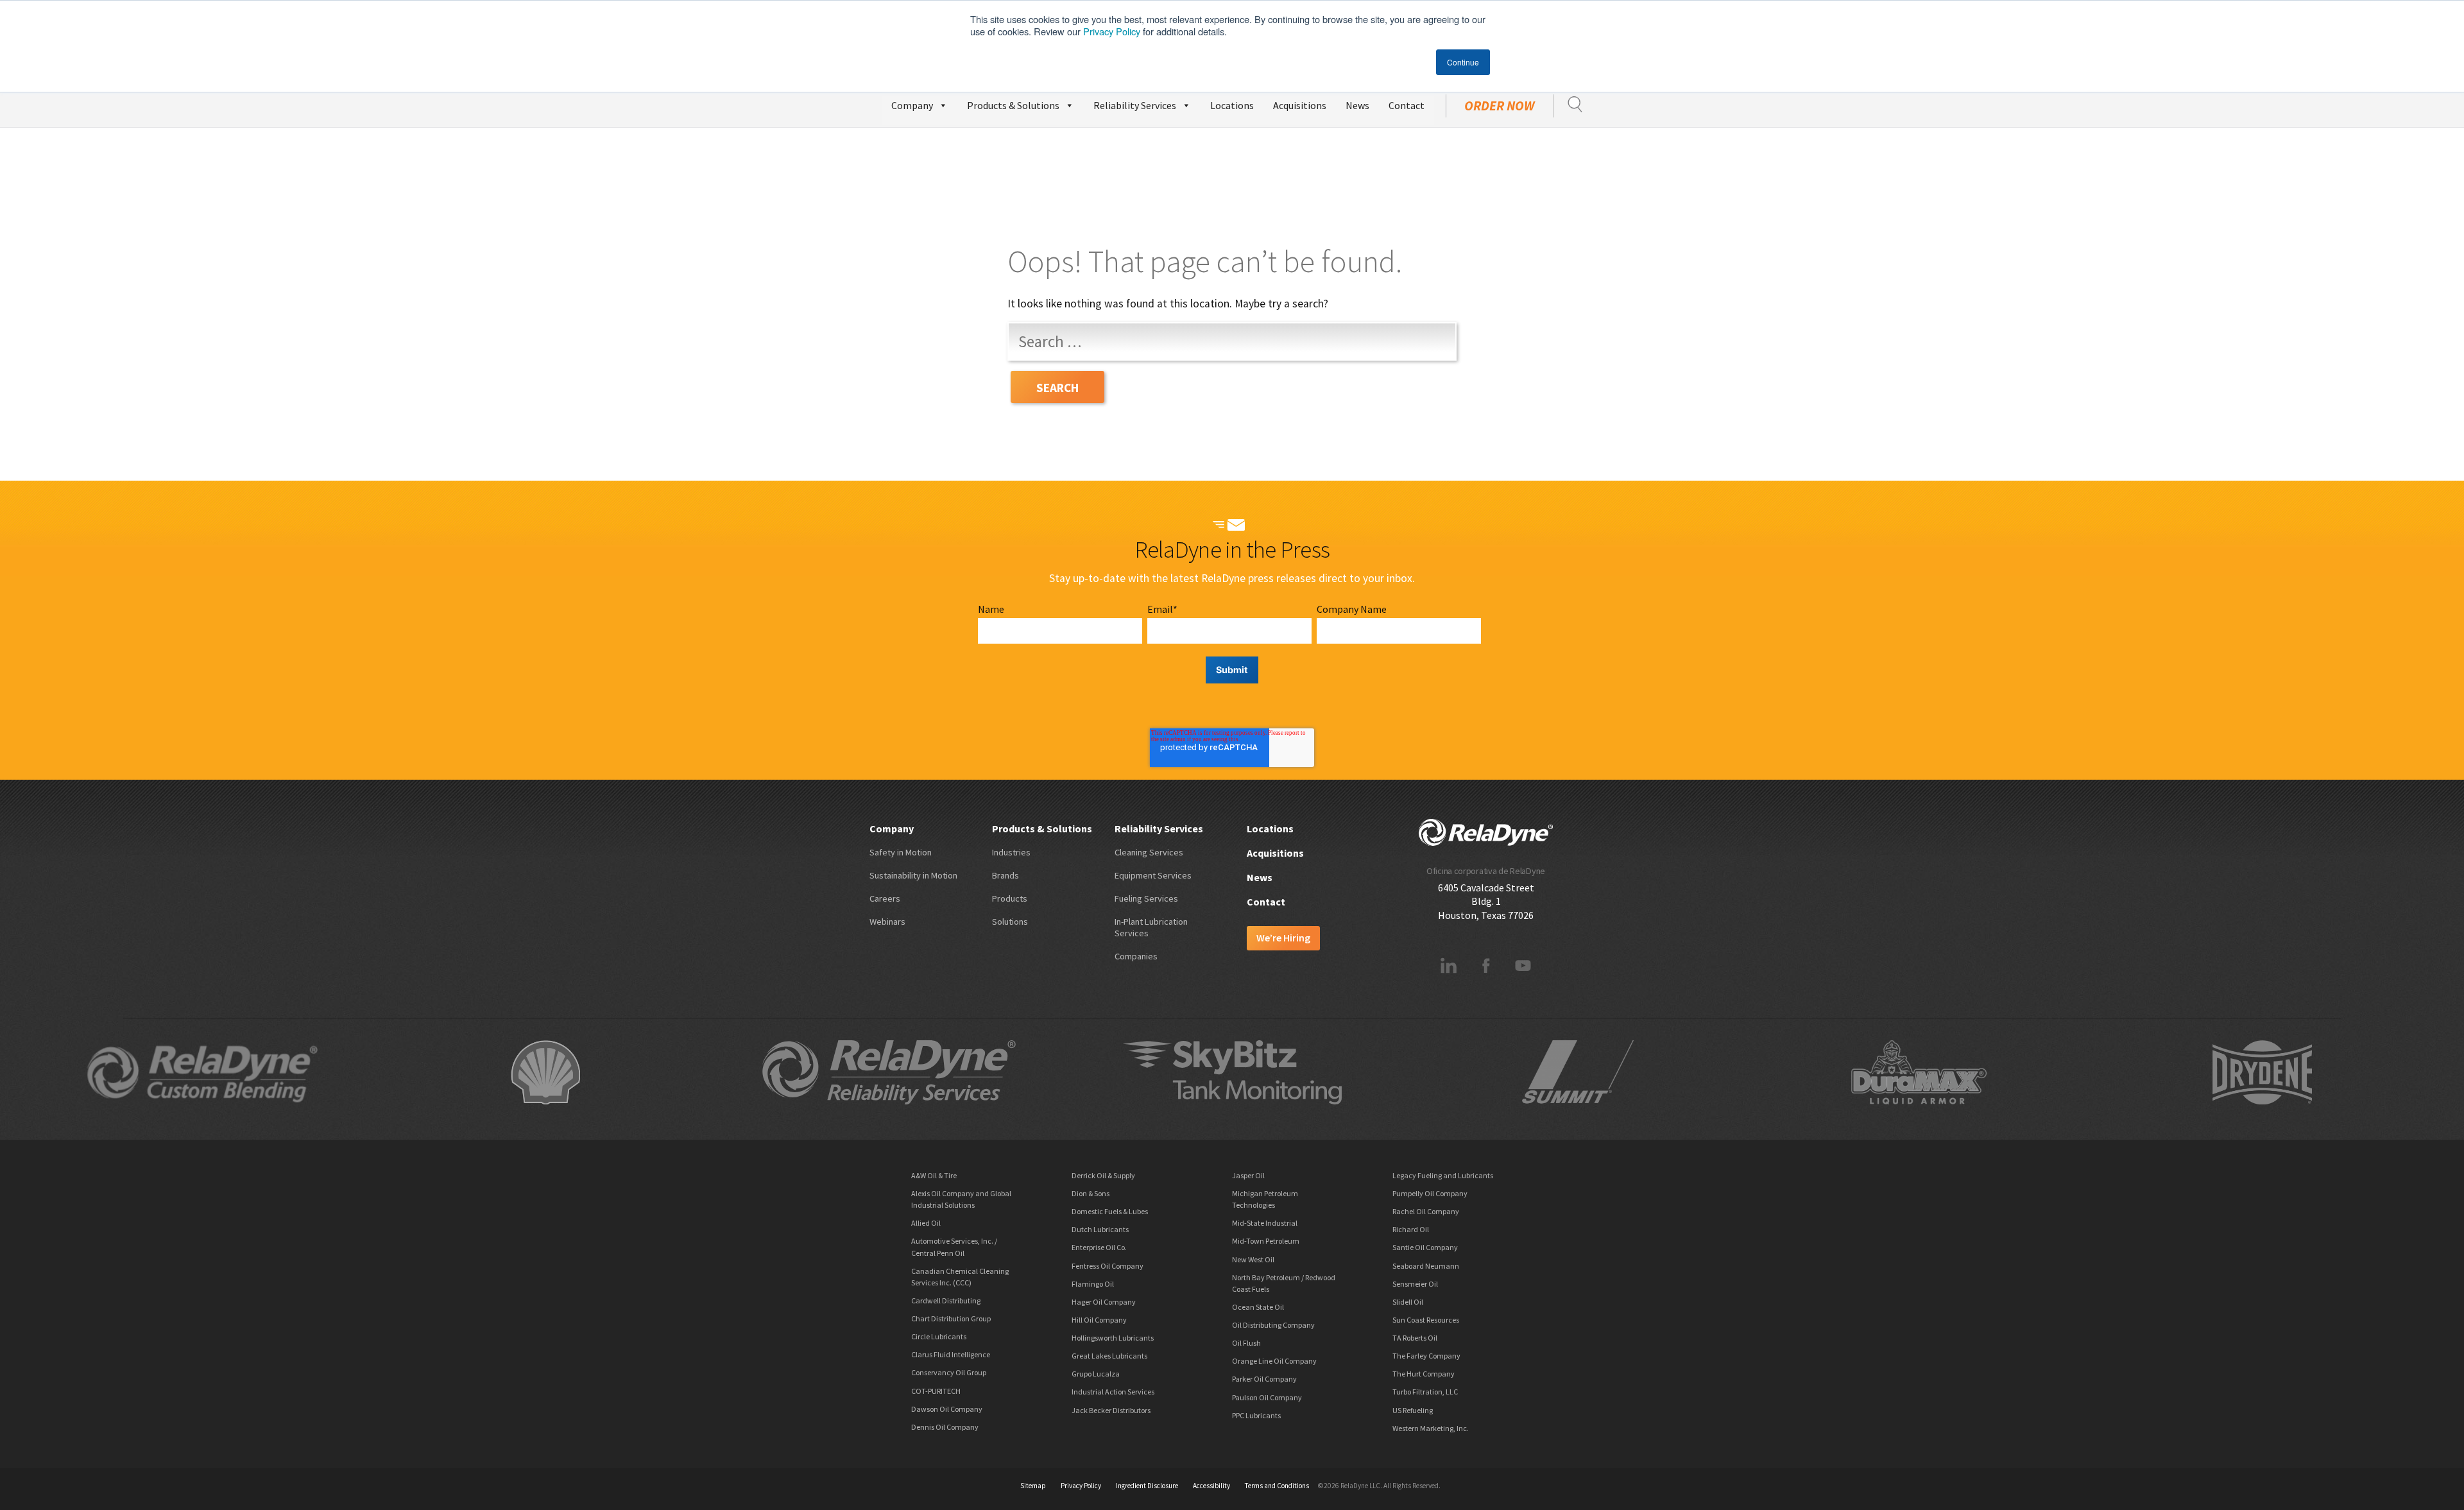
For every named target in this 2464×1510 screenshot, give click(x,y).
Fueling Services (1146, 898)
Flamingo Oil (1093, 1284)
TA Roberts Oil (1415, 1338)
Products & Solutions (1013, 105)
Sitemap (1033, 1486)
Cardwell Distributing (946, 1300)
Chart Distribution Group (951, 1318)
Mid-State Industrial (1265, 1223)
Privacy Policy (1112, 31)
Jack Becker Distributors (1111, 1410)
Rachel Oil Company (1426, 1211)
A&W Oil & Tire (934, 1175)
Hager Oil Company (1104, 1302)
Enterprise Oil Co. (1099, 1247)
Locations (1232, 105)
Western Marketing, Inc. (1431, 1428)
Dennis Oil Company (945, 1427)
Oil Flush (1246, 1343)
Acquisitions (1300, 105)
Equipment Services (1153, 875)
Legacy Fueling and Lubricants (1443, 1175)
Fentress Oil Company (1108, 1266)
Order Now (1500, 106)
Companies (1136, 956)
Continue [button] (1463, 62)
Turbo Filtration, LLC (1425, 1392)
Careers (885, 898)
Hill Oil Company (1099, 1320)
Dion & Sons (1091, 1193)
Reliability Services (1135, 105)
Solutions (1010, 922)
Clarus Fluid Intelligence (951, 1354)
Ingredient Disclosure (1147, 1486)
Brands (1005, 875)
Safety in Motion (901, 852)
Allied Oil (926, 1223)
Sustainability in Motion (913, 875)
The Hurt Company (1424, 1374)
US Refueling (1413, 1410)
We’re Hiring (1283, 938)
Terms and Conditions (1277, 1486)
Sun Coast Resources (1426, 1320)
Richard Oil (1411, 1229)
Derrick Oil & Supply (1103, 1175)
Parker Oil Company (1264, 1379)
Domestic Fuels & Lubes (1110, 1211)
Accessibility (1211, 1486)
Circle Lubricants (939, 1336)
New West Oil (1253, 1259)
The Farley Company (1426, 1356)
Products (1010, 898)
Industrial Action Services (1113, 1392)
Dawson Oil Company (947, 1409)
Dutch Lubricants (1100, 1229)
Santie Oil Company (1425, 1247)
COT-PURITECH (936, 1391)
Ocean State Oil (1258, 1307)
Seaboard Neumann (1426, 1266)
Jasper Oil (1248, 1175)
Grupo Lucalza (1096, 1374)
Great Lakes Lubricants (1109, 1356)
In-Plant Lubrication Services (1151, 927)
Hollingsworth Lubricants (1113, 1338)
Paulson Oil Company (1267, 1397)
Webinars (887, 922)
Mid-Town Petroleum (1266, 1241)
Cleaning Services (1149, 852)
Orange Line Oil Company (1274, 1361)
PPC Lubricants (1256, 1415)
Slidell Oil (1408, 1302)
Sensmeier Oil (1415, 1284)
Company (912, 105)
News (1357, 105)
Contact (1407, 105)
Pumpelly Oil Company (1430, 1193)
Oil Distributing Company (1273, 1325)
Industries (1011, 852)
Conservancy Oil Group (949, 1372)
